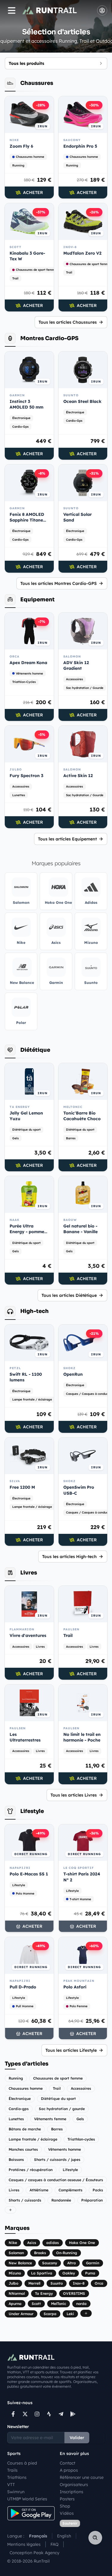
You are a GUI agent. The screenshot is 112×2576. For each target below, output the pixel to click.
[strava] (49, 2414)
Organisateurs (74, 2485)
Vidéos (67, 2513)
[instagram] (37, 2414)
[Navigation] (12, 10)
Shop (65, 2506)
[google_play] (73, 2414)
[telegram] (61, 2414)
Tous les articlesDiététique (69, 1295)
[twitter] (25, 2414)
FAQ (55, 2544)
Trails (12, 2470)
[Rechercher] (95, 2538)
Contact (67, 2463)
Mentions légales (24, 2544)
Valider (77, 2438)
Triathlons (17, 2477)
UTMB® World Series (27, 2499)
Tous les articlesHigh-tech (69, 1557)
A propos (69, 2470)
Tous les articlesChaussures (68, 322)
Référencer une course (82, 2477)
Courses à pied (22, 2463)
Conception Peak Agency (34, 2553)
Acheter (33, 192)
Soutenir (70, 2523)
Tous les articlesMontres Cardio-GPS (59, 583)
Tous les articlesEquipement (67, 839)
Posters (67, 2499)
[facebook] (13, 2414)
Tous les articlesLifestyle (71, 2050)
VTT (11, 2485)
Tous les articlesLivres (74, 1795)
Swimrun (16, 2492)
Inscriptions (72, 2492)
